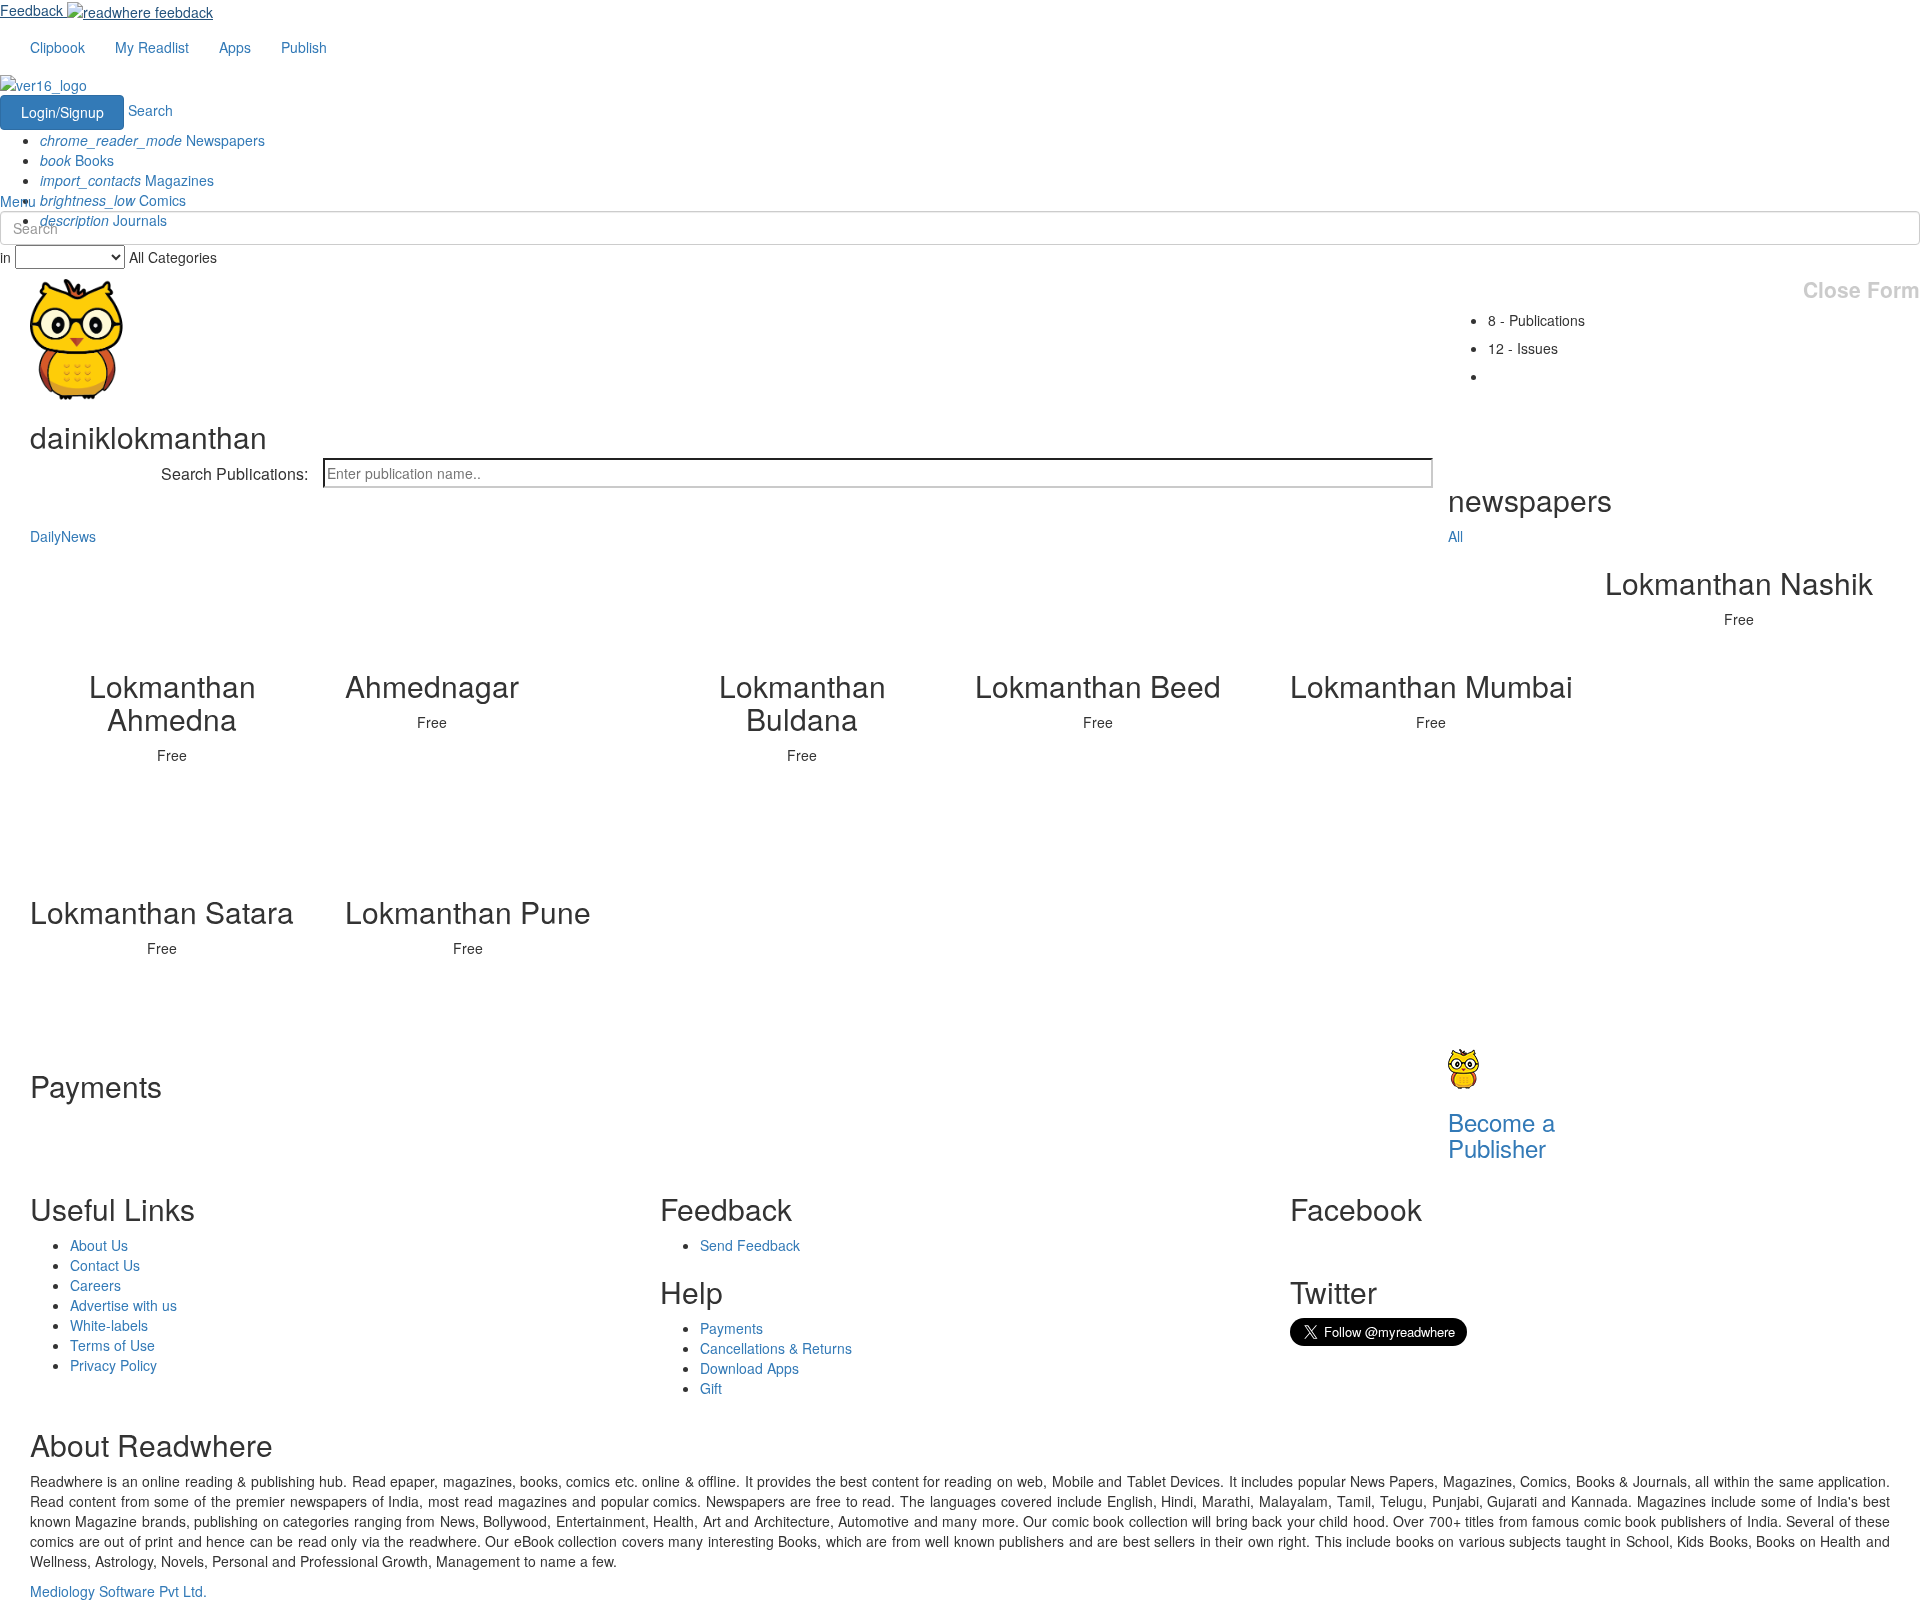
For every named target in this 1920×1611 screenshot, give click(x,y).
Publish (304, 47)
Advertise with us (123, 1305)
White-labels (109, 1325)
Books (77, 160)
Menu (18, 201)
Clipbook (57, 47)
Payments (731, 1328)
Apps (235, 47)
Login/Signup (62, 112)
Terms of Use (112, 1345)
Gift (711, 1388)
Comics (113, 200)
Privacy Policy (113, 1365)
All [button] (1455, 536)
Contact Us (105, 1265)
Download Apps (749, 1368)
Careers (95, 1285)
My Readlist (152, 47)
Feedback (31, 10)
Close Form (1861, 289)
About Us (99, 1245)
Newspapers (152, 140)
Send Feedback (750, 1245)
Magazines (127, 180)
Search (150, 110)
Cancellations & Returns (776, 1348)
